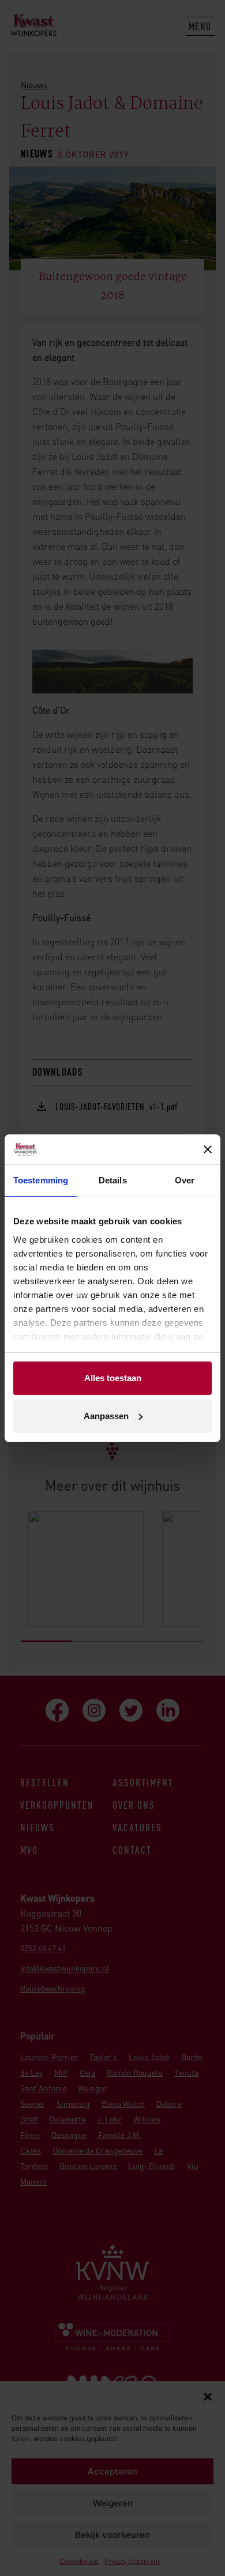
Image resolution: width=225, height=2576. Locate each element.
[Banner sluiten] (208, 1149)
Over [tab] (185, 1180)
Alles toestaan (113, 1378)
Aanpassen (106, 1416)
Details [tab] (113, 1180)
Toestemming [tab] (41, 1180)
